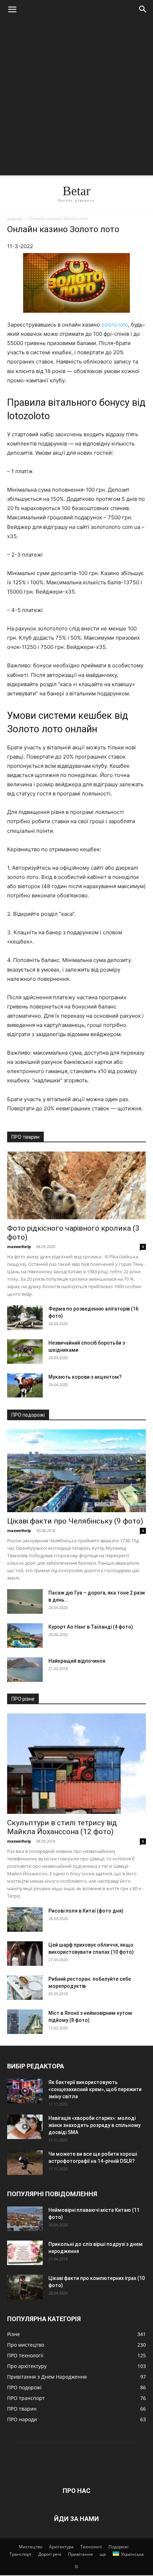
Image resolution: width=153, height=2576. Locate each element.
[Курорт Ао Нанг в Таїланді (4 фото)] (25, 1636)
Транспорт (21, 2554)
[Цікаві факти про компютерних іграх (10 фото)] (25, 2287)
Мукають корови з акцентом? (85, 1377)
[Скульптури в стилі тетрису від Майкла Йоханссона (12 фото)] (76, 1764)
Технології (91, 2547)
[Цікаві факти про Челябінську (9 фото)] (76, 1471)
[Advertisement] (76, 99)
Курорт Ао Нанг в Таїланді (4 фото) (91, 1627)
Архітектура (61, 2547)
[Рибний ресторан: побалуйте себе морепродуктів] (25, 1988)
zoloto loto (115, 325)
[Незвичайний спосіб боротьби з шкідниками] (25, 1352)
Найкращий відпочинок (77, 1661)
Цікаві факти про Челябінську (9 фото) (75, 1521)
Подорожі (118, 2547)
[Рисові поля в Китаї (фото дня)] (25, 1919)
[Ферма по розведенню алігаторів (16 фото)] (25, 1318)
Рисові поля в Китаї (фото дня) (86, 1911)
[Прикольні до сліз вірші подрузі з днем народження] (25, 2253)
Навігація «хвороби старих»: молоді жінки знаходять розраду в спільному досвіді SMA (94, 2125)
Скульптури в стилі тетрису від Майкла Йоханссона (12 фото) (62, 1827)
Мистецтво (31, 2547)
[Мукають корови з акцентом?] (25, 1386)
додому (15, 218)
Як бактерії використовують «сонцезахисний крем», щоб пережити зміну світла (95, 2089)
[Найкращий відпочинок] (25, 1670)
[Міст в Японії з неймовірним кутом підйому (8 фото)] (25, 2022)
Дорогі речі (50, 2554)
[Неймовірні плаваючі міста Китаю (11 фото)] (25, 2219)
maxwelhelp (19, 1246)
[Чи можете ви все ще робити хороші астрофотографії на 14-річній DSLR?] (25, 2163)
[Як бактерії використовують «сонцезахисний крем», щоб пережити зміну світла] (25, 2091)
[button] (12, 10)
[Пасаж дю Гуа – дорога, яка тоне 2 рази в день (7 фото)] (25, 1601)
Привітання (80, 2554)
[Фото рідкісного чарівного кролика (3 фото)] (76, 1185)
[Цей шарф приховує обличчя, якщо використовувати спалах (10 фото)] (25, 1954)
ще (103, 2554)
